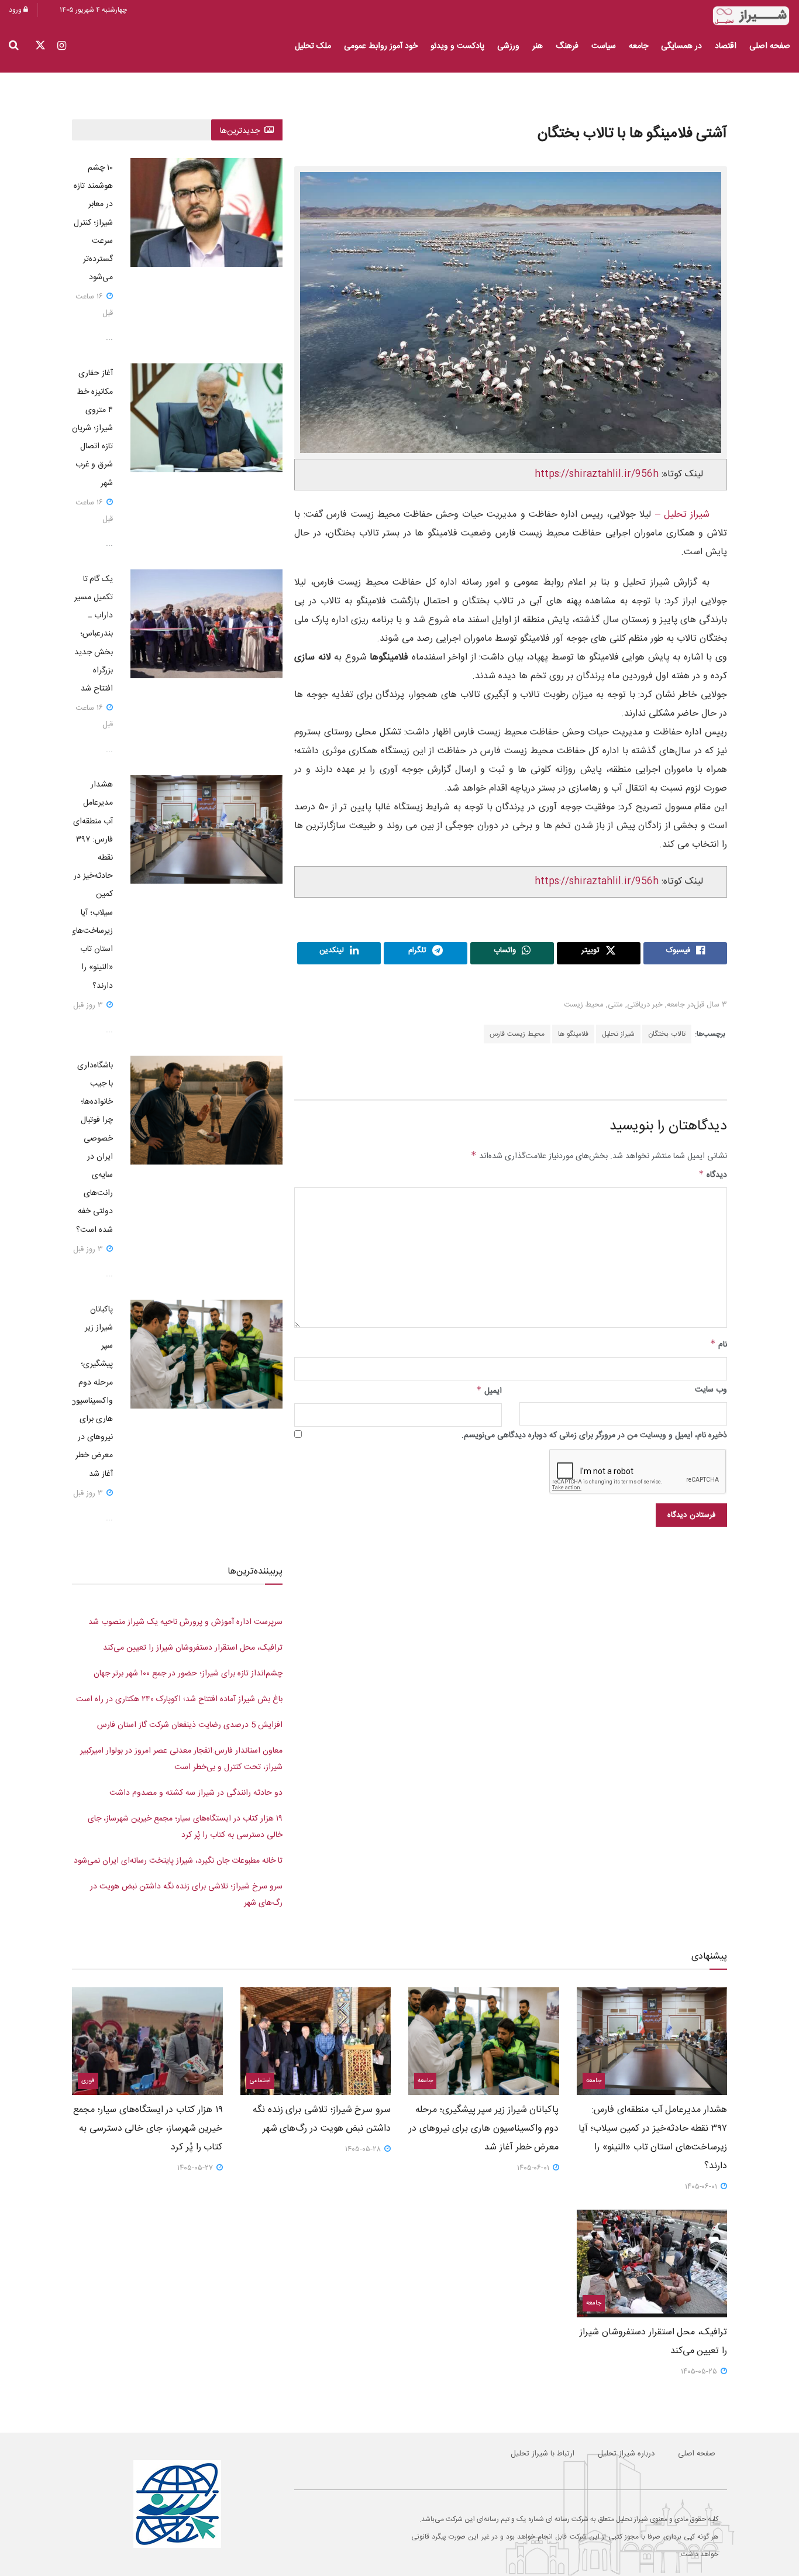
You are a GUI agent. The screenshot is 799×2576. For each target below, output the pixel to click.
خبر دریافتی (645, 1005)
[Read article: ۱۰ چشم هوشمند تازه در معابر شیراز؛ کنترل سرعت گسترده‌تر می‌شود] (206, 212)
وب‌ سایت (711, 1390)
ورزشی (508, 46)
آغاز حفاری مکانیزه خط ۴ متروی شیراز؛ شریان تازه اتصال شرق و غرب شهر (92, 428)
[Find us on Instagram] (62, 47)
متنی (615, 1005)
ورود (16, 10)
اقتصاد (726, 46)
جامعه (638, 46)
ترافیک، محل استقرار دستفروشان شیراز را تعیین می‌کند (193, 1648)
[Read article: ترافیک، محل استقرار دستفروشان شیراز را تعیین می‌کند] (652, 2264)
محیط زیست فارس (517, 1034)
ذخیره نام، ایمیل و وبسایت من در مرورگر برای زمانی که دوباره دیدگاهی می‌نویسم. (594, 1435)
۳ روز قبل (89, 1005)
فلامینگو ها (573, 1034)
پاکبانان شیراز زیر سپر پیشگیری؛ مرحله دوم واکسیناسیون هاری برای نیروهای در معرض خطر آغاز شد (484, 2129)
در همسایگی (681, 46)
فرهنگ (567, 46)
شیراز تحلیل (618, 1034)
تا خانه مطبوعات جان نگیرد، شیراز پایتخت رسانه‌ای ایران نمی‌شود (178, 1861)
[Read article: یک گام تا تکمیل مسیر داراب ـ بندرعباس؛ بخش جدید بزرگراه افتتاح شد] (206, 624)
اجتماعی (260, 2081)
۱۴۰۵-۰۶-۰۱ (702, 2187)
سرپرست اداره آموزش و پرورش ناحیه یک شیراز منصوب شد (185, 1622)
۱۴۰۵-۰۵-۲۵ (700, 2372)
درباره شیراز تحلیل (626, 2454)
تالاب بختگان (667, 1034)
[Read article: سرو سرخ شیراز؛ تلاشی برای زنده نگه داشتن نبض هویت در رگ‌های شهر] (316, 2041)
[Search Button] (14, 46)
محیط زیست (584, 1005)
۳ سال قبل (710, 1005)
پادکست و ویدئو (457, 46)
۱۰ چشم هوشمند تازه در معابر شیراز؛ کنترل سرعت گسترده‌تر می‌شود (93, 223)
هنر (538, 46)
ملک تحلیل (313, 46)
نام (719, 1345)
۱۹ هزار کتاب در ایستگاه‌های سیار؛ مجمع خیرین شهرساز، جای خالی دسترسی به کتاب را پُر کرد (148, 2129)
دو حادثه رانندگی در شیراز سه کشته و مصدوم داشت (196, 1793)
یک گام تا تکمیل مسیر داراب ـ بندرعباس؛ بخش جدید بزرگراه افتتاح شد (94, 634)
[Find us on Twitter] (40, 47)
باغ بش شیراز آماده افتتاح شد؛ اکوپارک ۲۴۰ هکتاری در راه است (179, 1699)
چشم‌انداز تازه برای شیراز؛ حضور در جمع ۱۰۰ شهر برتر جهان (188, 1674)
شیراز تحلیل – (680, 515)
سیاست (604, 46)
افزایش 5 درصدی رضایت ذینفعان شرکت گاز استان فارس (190, 1725)
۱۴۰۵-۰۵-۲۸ (364, 2149)
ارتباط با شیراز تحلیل (543, 2454)
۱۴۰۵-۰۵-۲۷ (196, 2168)
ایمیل (489, 1391)
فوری (88, 2081)
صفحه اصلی (770, 46)
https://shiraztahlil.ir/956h (597, 474)
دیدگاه (713, 1175)
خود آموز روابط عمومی (381, 46)
